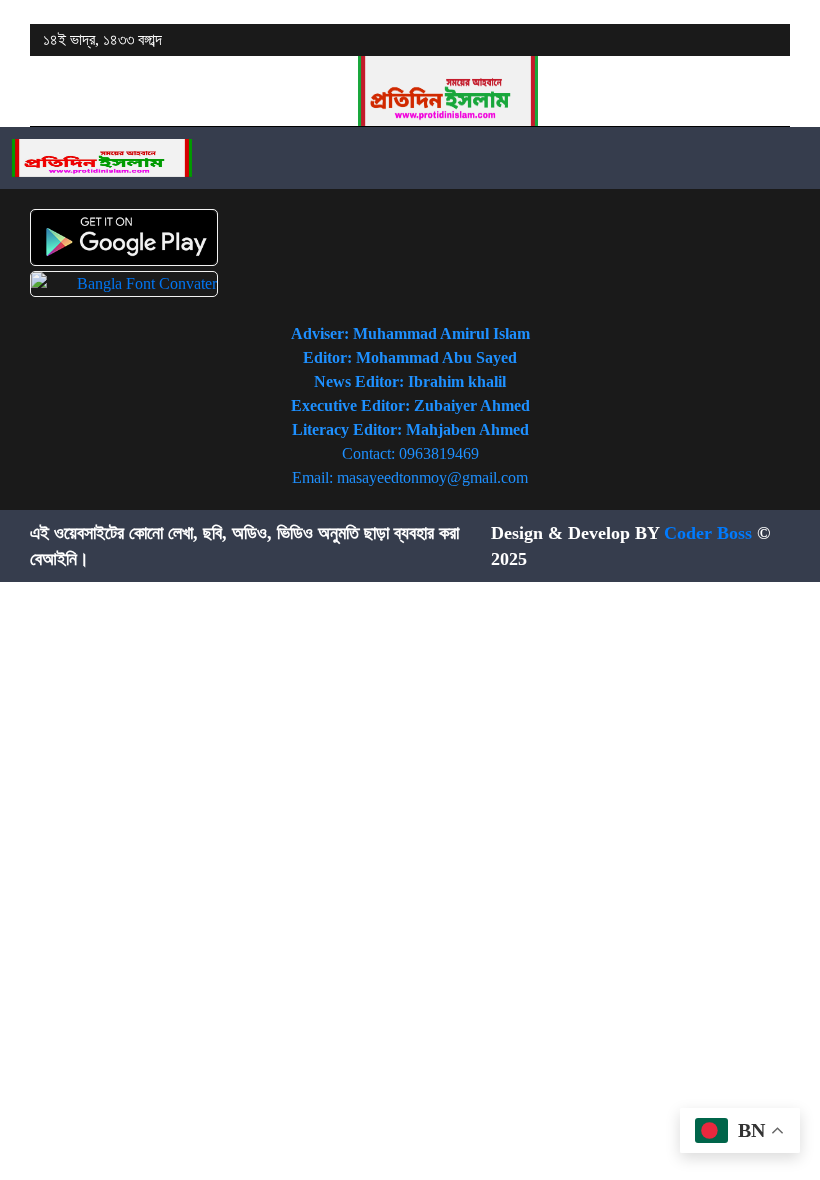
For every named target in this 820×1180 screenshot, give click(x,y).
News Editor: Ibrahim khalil (410, 381)
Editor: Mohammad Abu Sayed (410, 357)
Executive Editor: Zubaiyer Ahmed (410, 405)
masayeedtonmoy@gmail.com (432, 477)
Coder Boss (708, 533)
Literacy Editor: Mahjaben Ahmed (410, 429)
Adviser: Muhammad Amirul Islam (410, 333)
